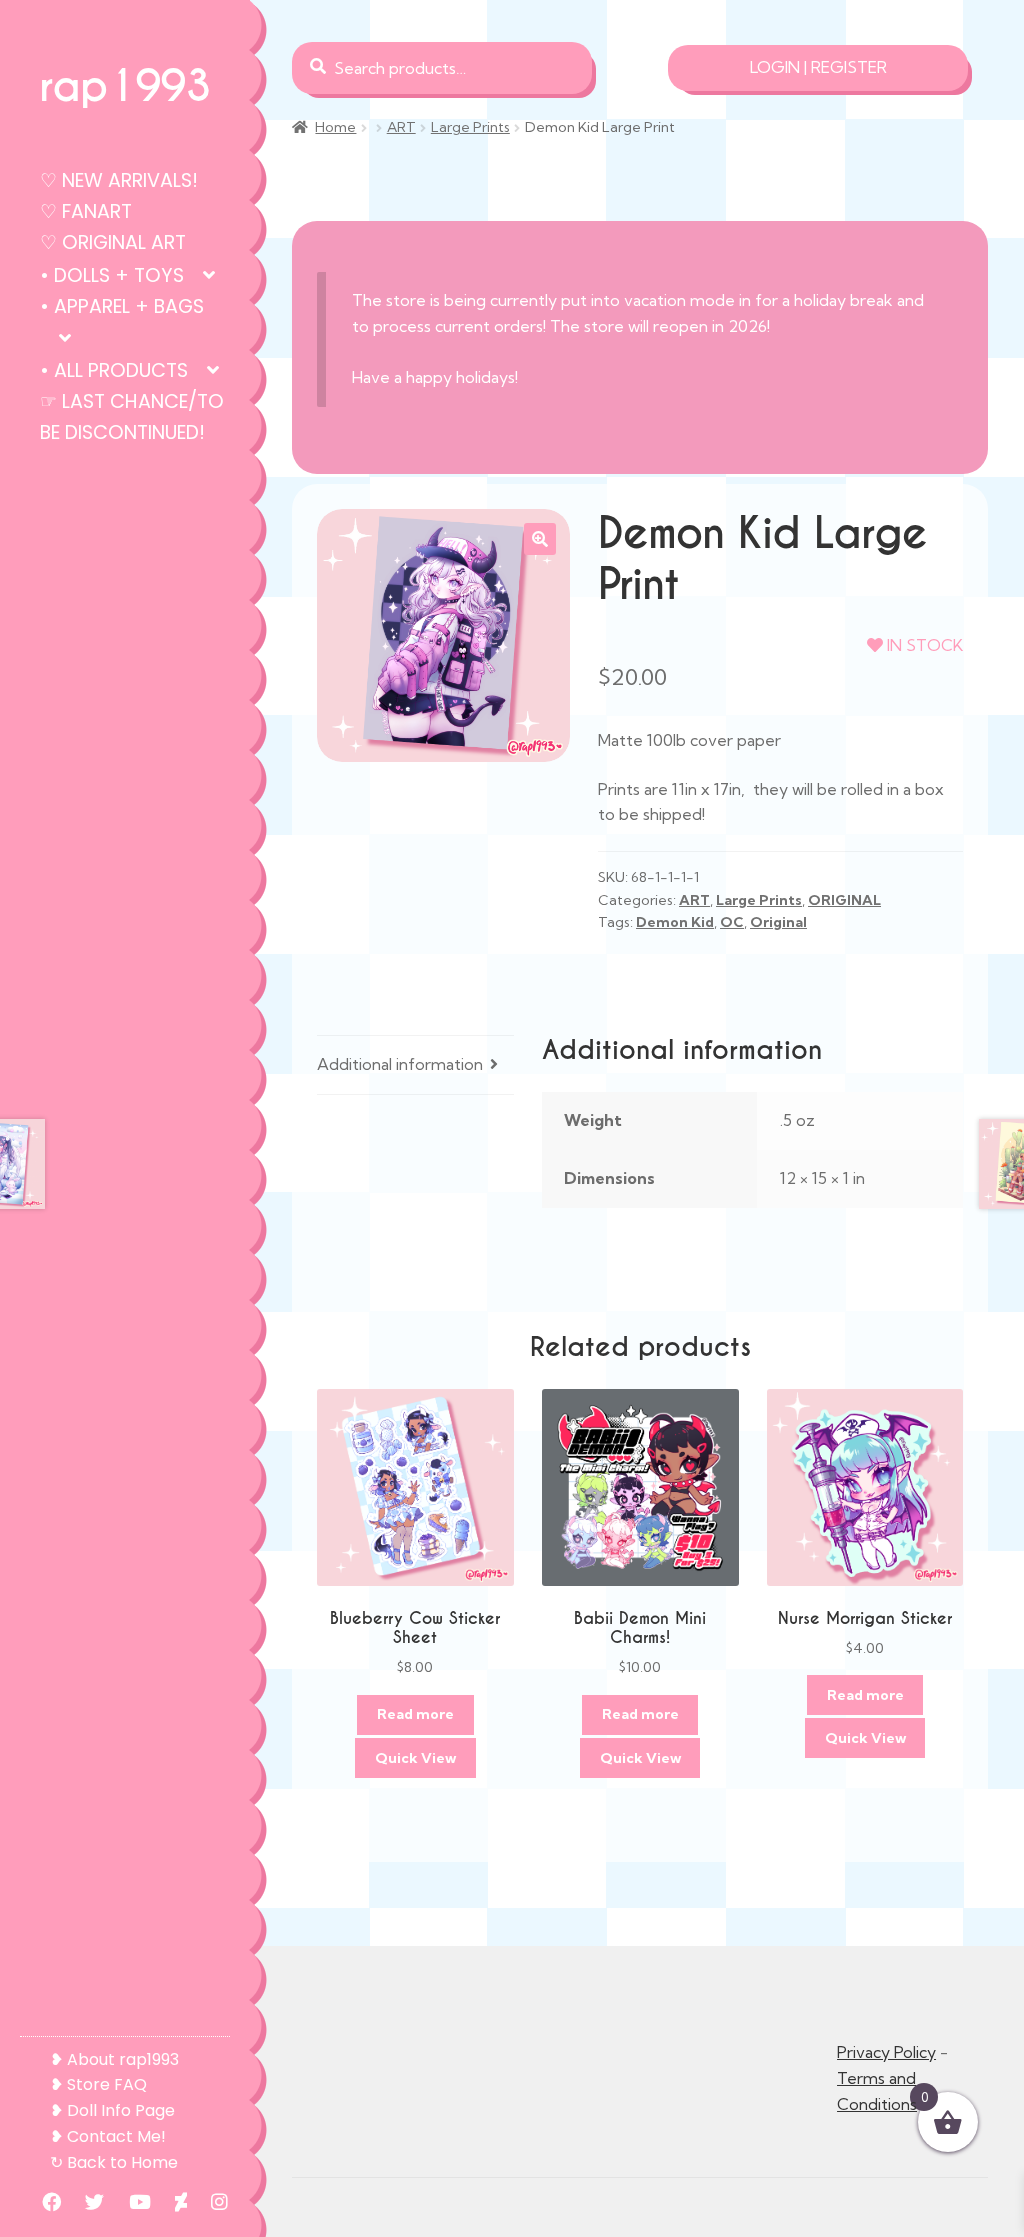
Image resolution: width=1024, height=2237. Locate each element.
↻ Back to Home (114, 2162)
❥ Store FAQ (98, 2084)
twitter (84, 2201)
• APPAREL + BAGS (122, 306)
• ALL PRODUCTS (114, 370)
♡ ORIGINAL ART (113, 242)
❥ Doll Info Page (112, 2110)
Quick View (415, 1758)
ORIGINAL (844, 900)
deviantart (171, 2201)
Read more (415, 1714)
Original (778, 922)
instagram (209, 2201)
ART (401, 127)
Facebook (41, 2201)
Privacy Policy (886, 2052)
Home (335, 127)
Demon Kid (675, 922)
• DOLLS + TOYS (112, 275)
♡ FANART (86, 211)
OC (732, 922)
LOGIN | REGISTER (818, 67)
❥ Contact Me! (108, 2136)
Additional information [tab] (400, 1064)
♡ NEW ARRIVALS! (119, 180)
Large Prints (470, 127)
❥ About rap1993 (114, 2059)
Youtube (130, 2201)
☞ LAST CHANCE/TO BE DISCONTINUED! (132, 417)
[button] (540, 539)
